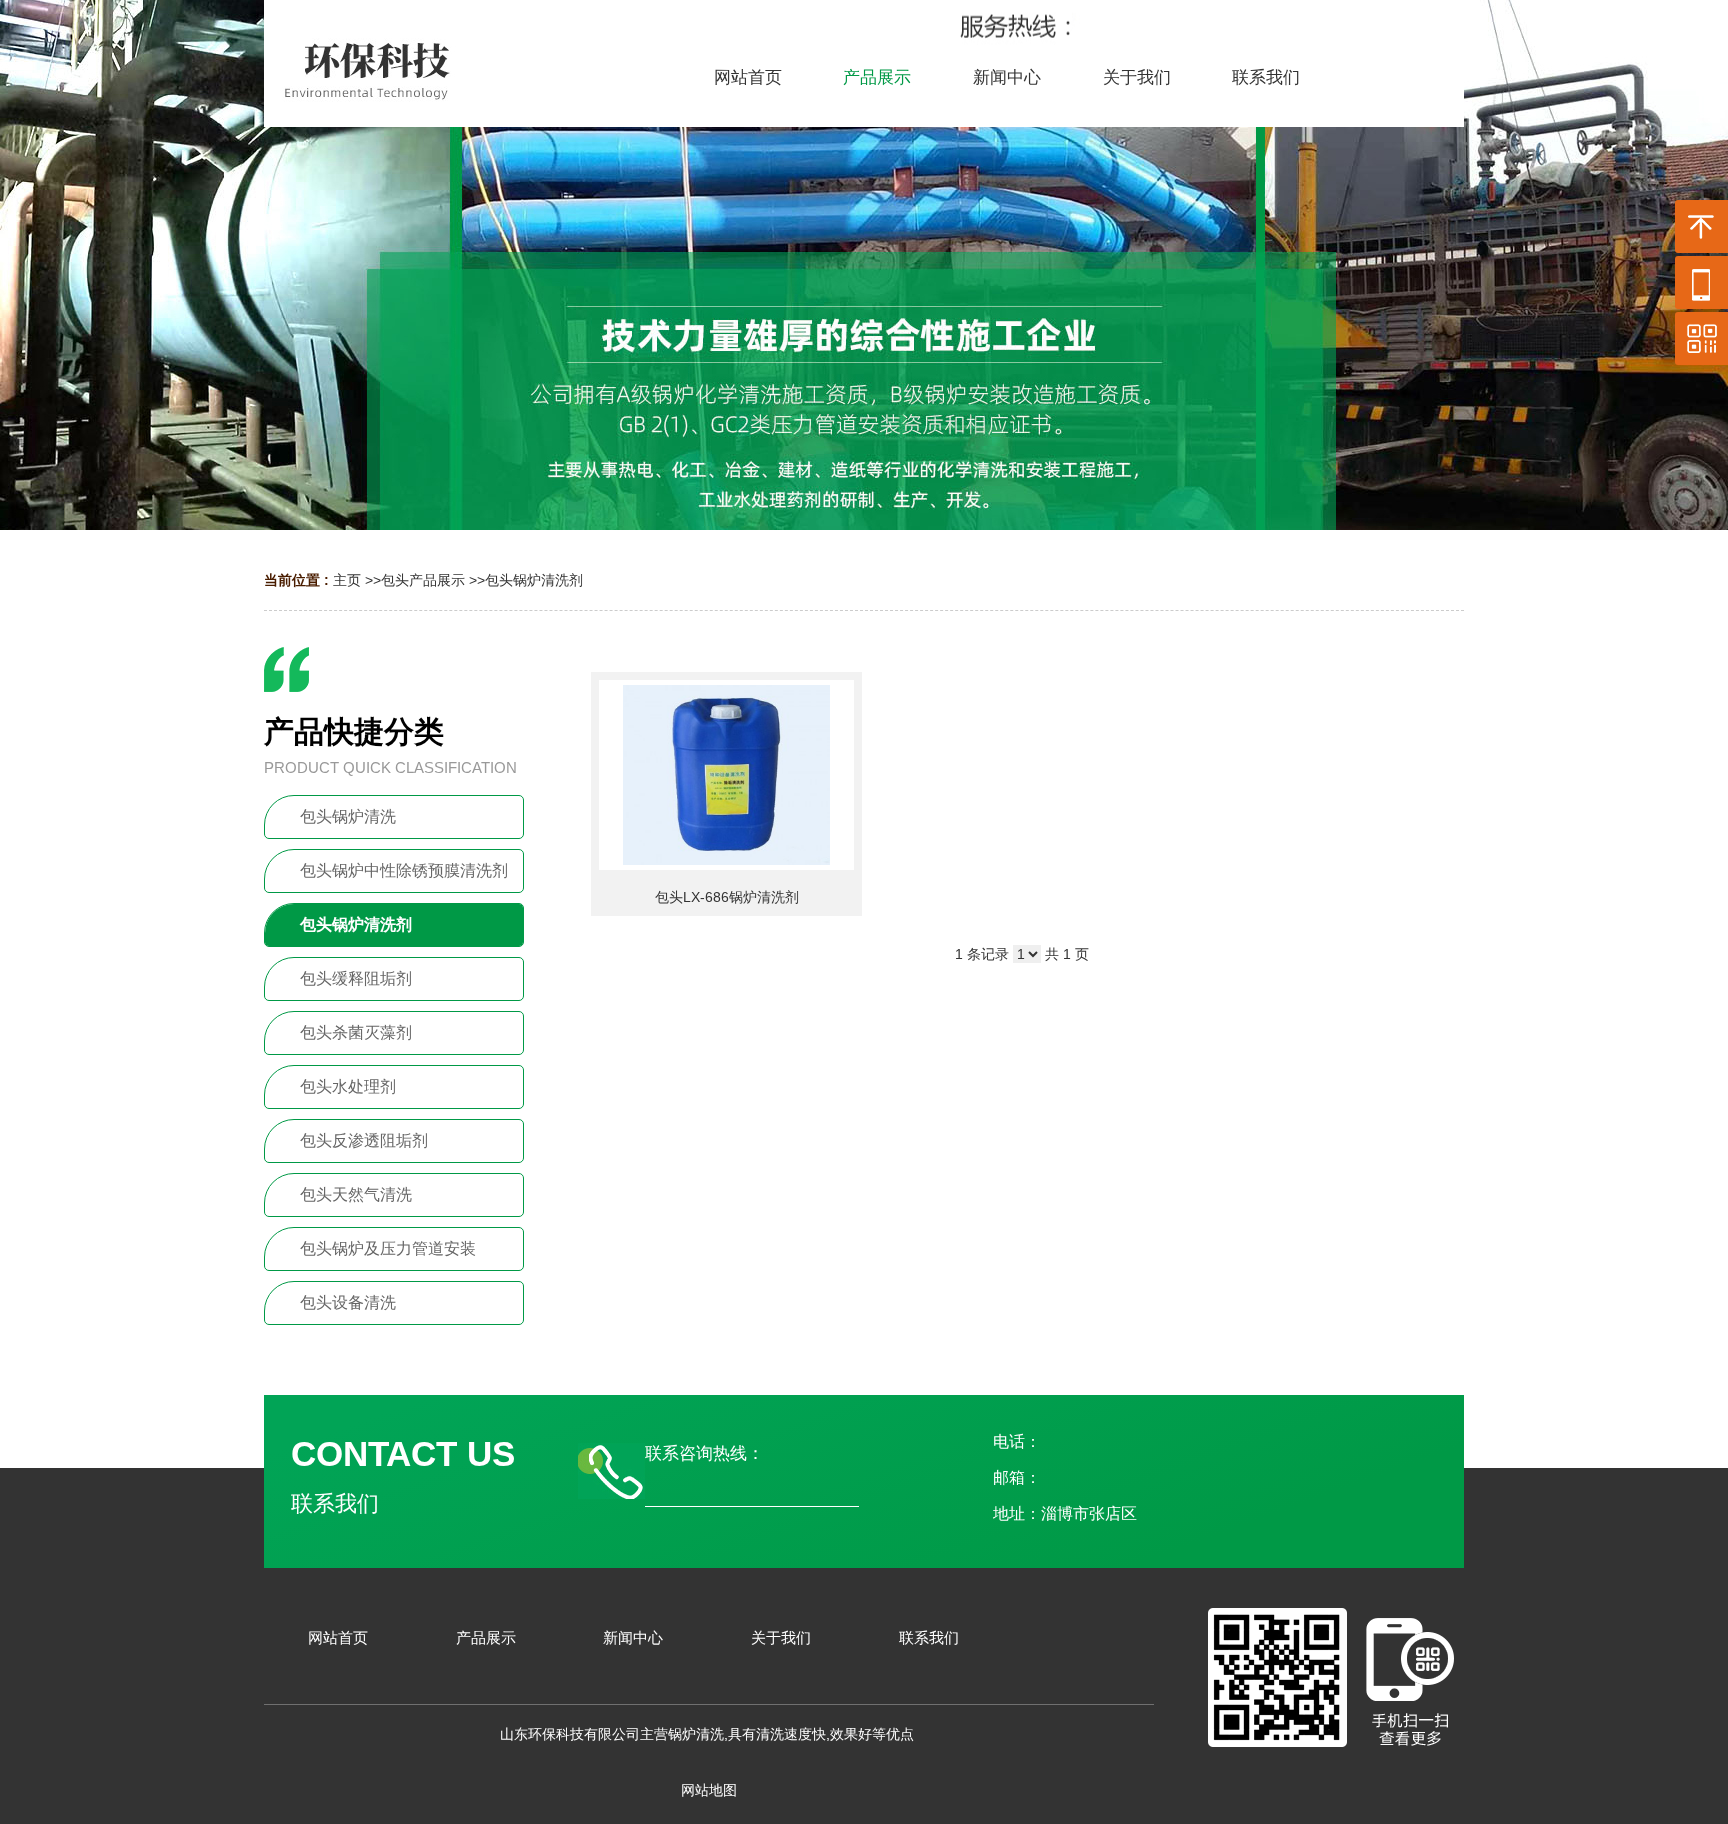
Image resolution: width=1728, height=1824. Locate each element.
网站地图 (709, 1790)
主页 (347, 580)
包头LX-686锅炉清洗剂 (727, 897)
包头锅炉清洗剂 (534, 580)
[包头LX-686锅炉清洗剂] (726, 775)
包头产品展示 (423, 580)
